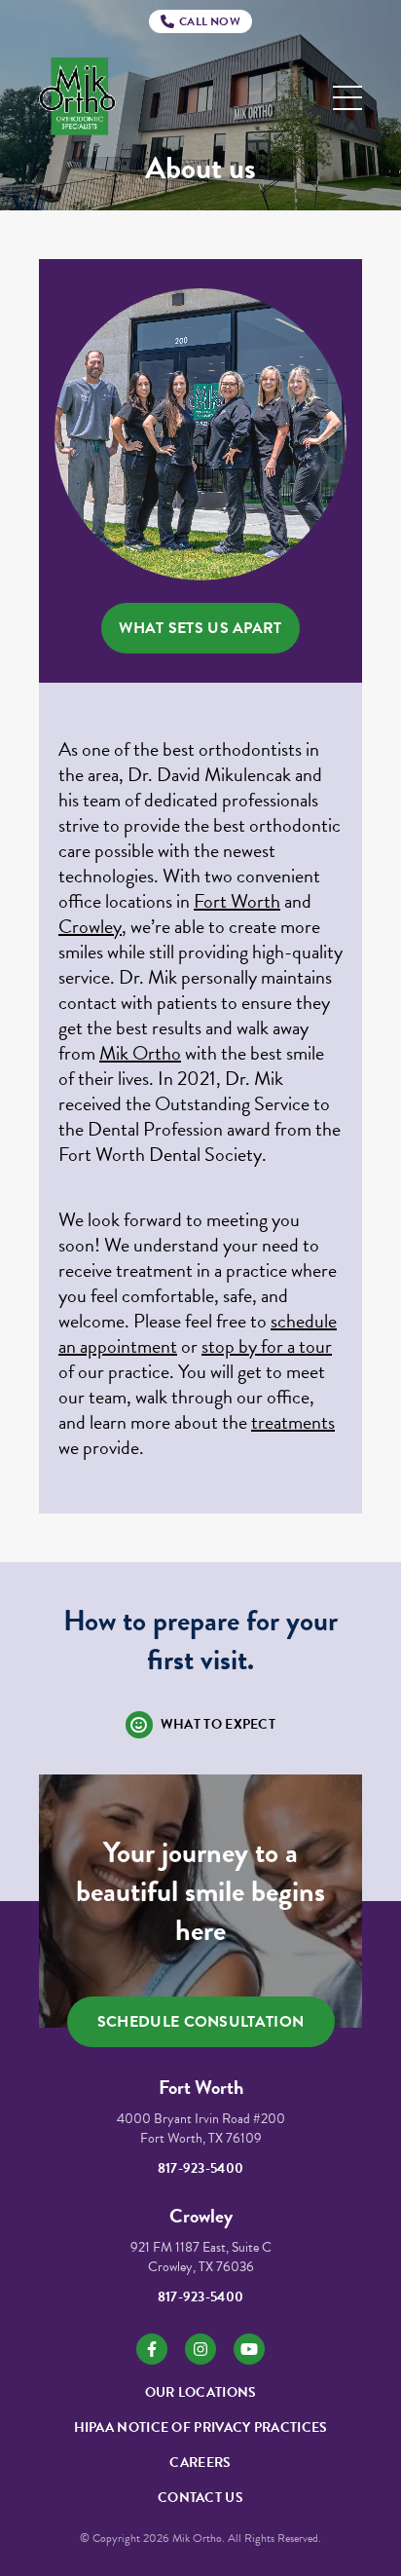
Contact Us (200, 2498)
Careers (200, 2463)
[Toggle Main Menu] (347, 98)
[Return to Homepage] (77, 98)
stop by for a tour (267, 1346)
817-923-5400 (201, 2168)
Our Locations (201, 2392)
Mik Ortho (140, 1053)
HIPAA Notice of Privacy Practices (201, 2427)
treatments (293, 1422)
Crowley (90, 926)
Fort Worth (237, 901)
